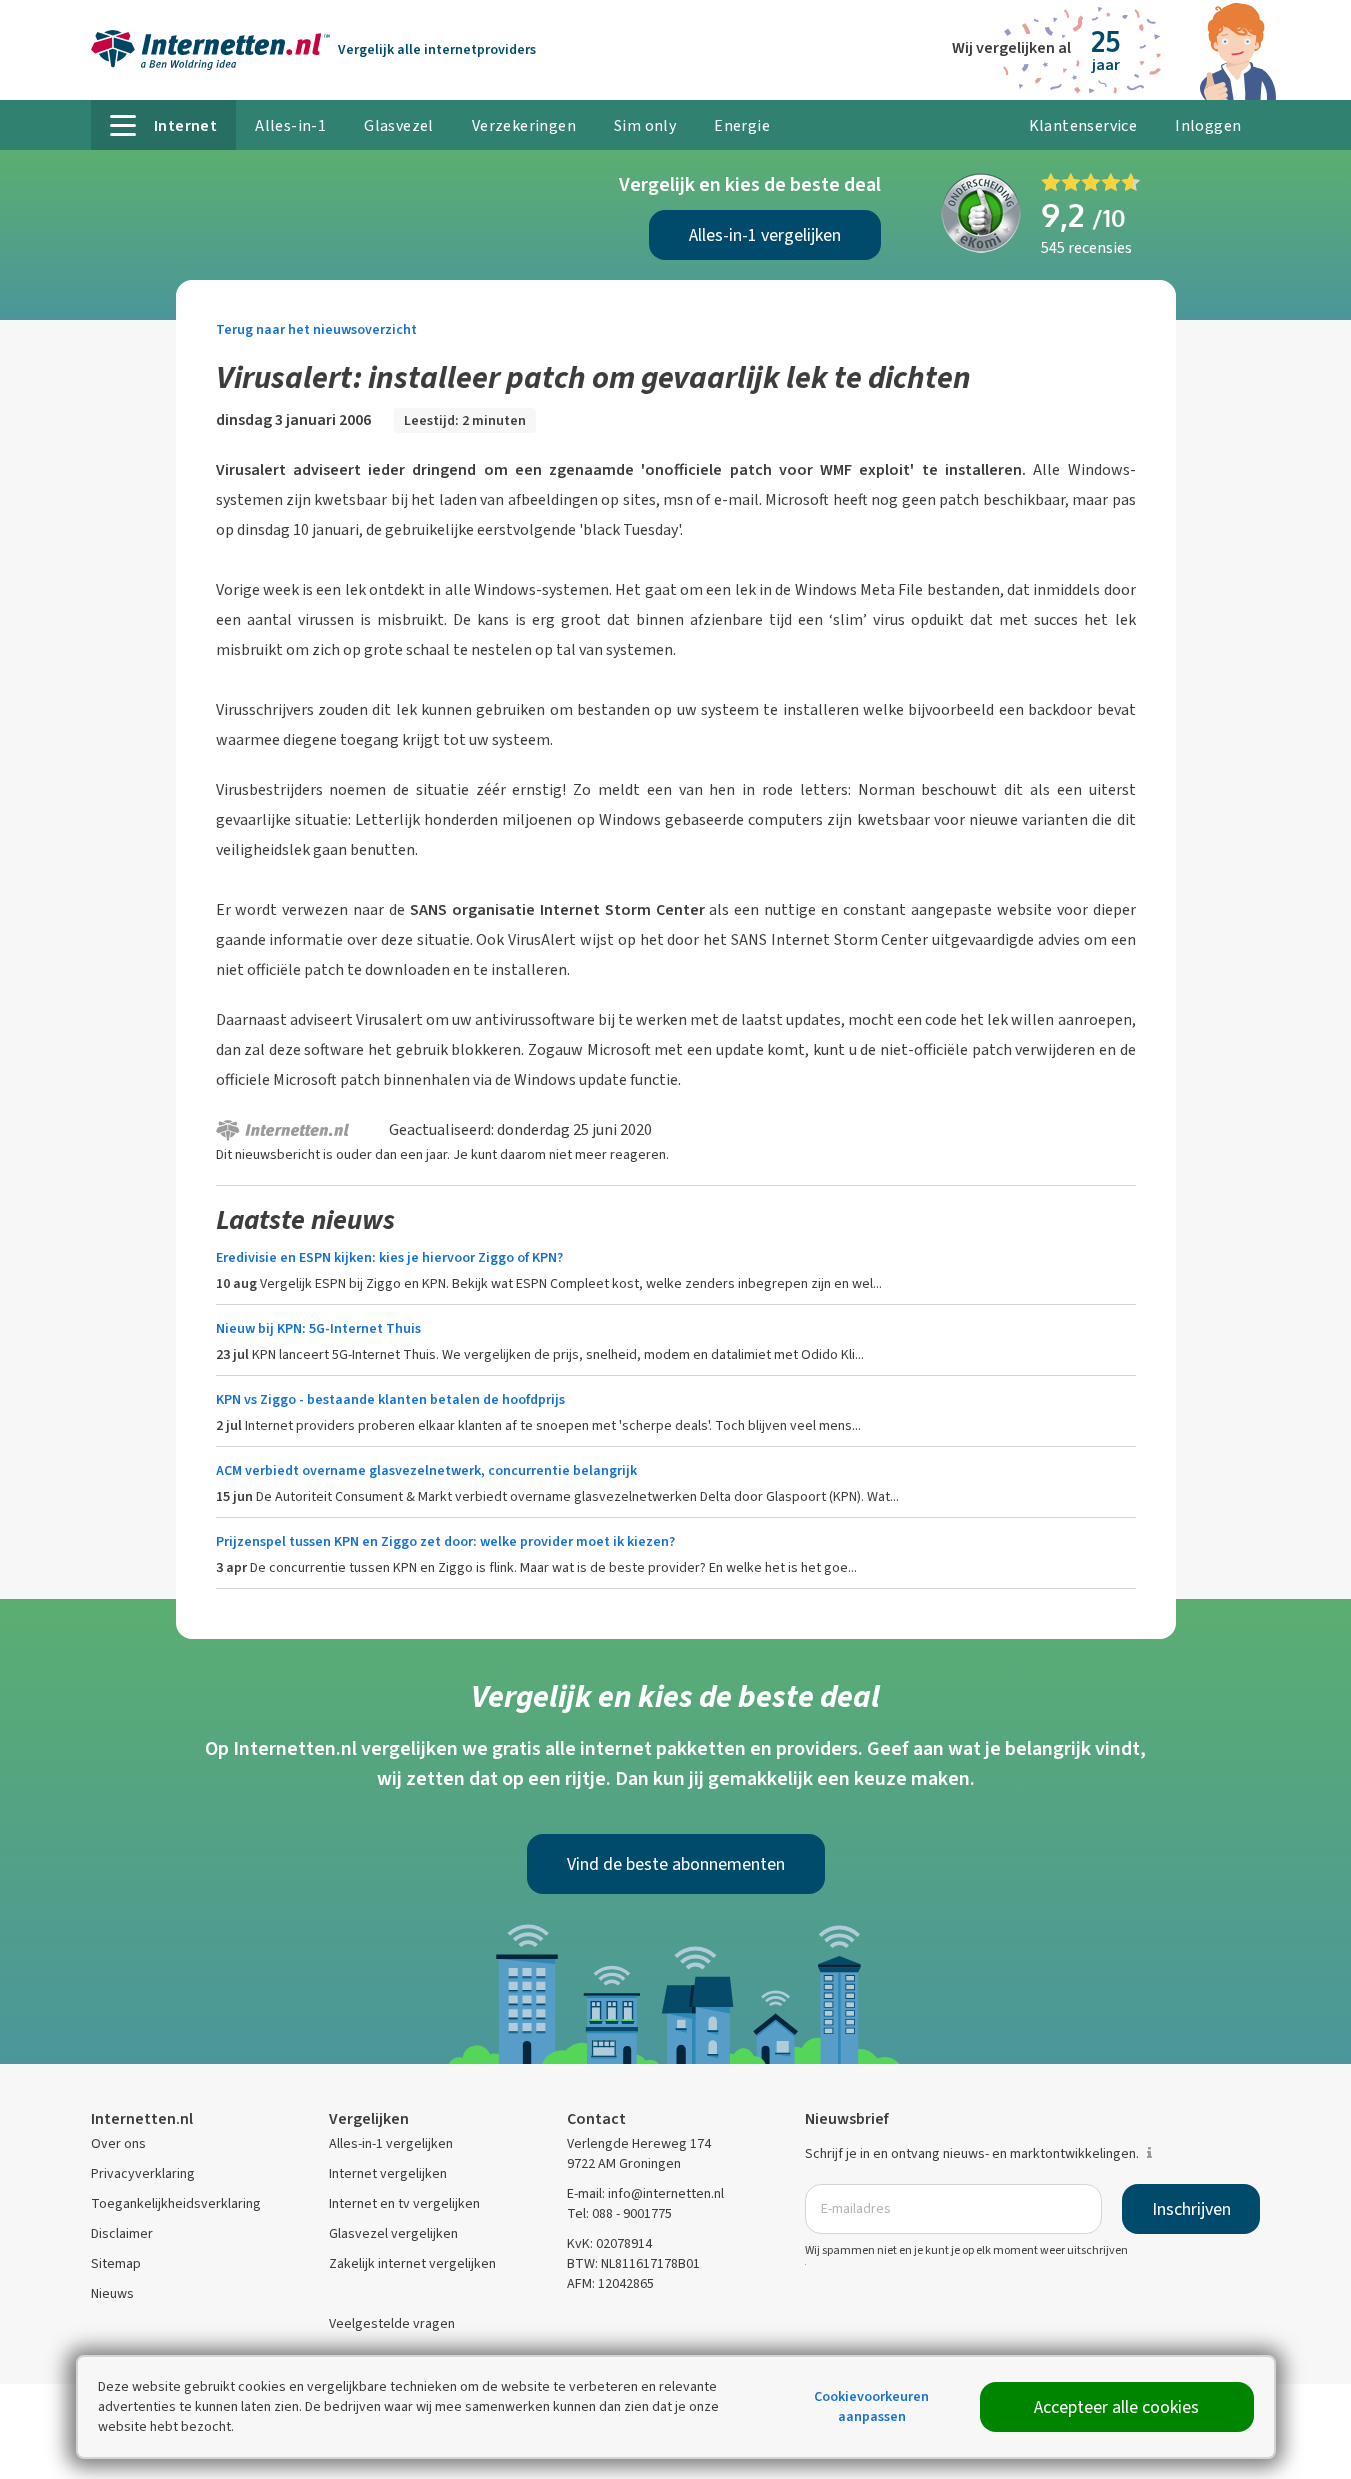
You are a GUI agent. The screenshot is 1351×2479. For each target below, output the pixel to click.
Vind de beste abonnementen (676, 1864)
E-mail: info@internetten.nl (645, 2193)
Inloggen (1208, 125)
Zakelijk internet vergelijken (412, 2263)
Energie (742, 125)
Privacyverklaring (143, 2173)
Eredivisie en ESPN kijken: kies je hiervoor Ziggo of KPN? (389, 1257)
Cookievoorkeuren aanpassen (871, 2406)
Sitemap (116, 2263)
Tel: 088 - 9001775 (619, 2213)
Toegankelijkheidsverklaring (176, 2203)
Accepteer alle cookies (1116, 2407)
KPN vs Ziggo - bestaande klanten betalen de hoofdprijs (390, 1399)
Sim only (645, 125)
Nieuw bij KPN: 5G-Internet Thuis (318, 1328)
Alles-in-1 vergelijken (765, 235)
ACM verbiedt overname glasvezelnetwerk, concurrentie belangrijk (426, 1470)
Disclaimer (122, 2233)
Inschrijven (1191, 2209)
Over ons (118, 2143)
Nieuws (112, 2293)
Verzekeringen (524, 125)
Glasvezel (399, 125)
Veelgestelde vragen (392, 2323)
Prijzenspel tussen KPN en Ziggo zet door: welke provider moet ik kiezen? (445, 1541)
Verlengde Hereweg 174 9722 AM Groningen (639, 2153)
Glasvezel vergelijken (393, 2233)
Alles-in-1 (290, 125)
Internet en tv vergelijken (404, 2203)
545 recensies (1086, 247)
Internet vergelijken (388, 2173)
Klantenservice (1083, 125)
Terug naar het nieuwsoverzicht (316, 329)
